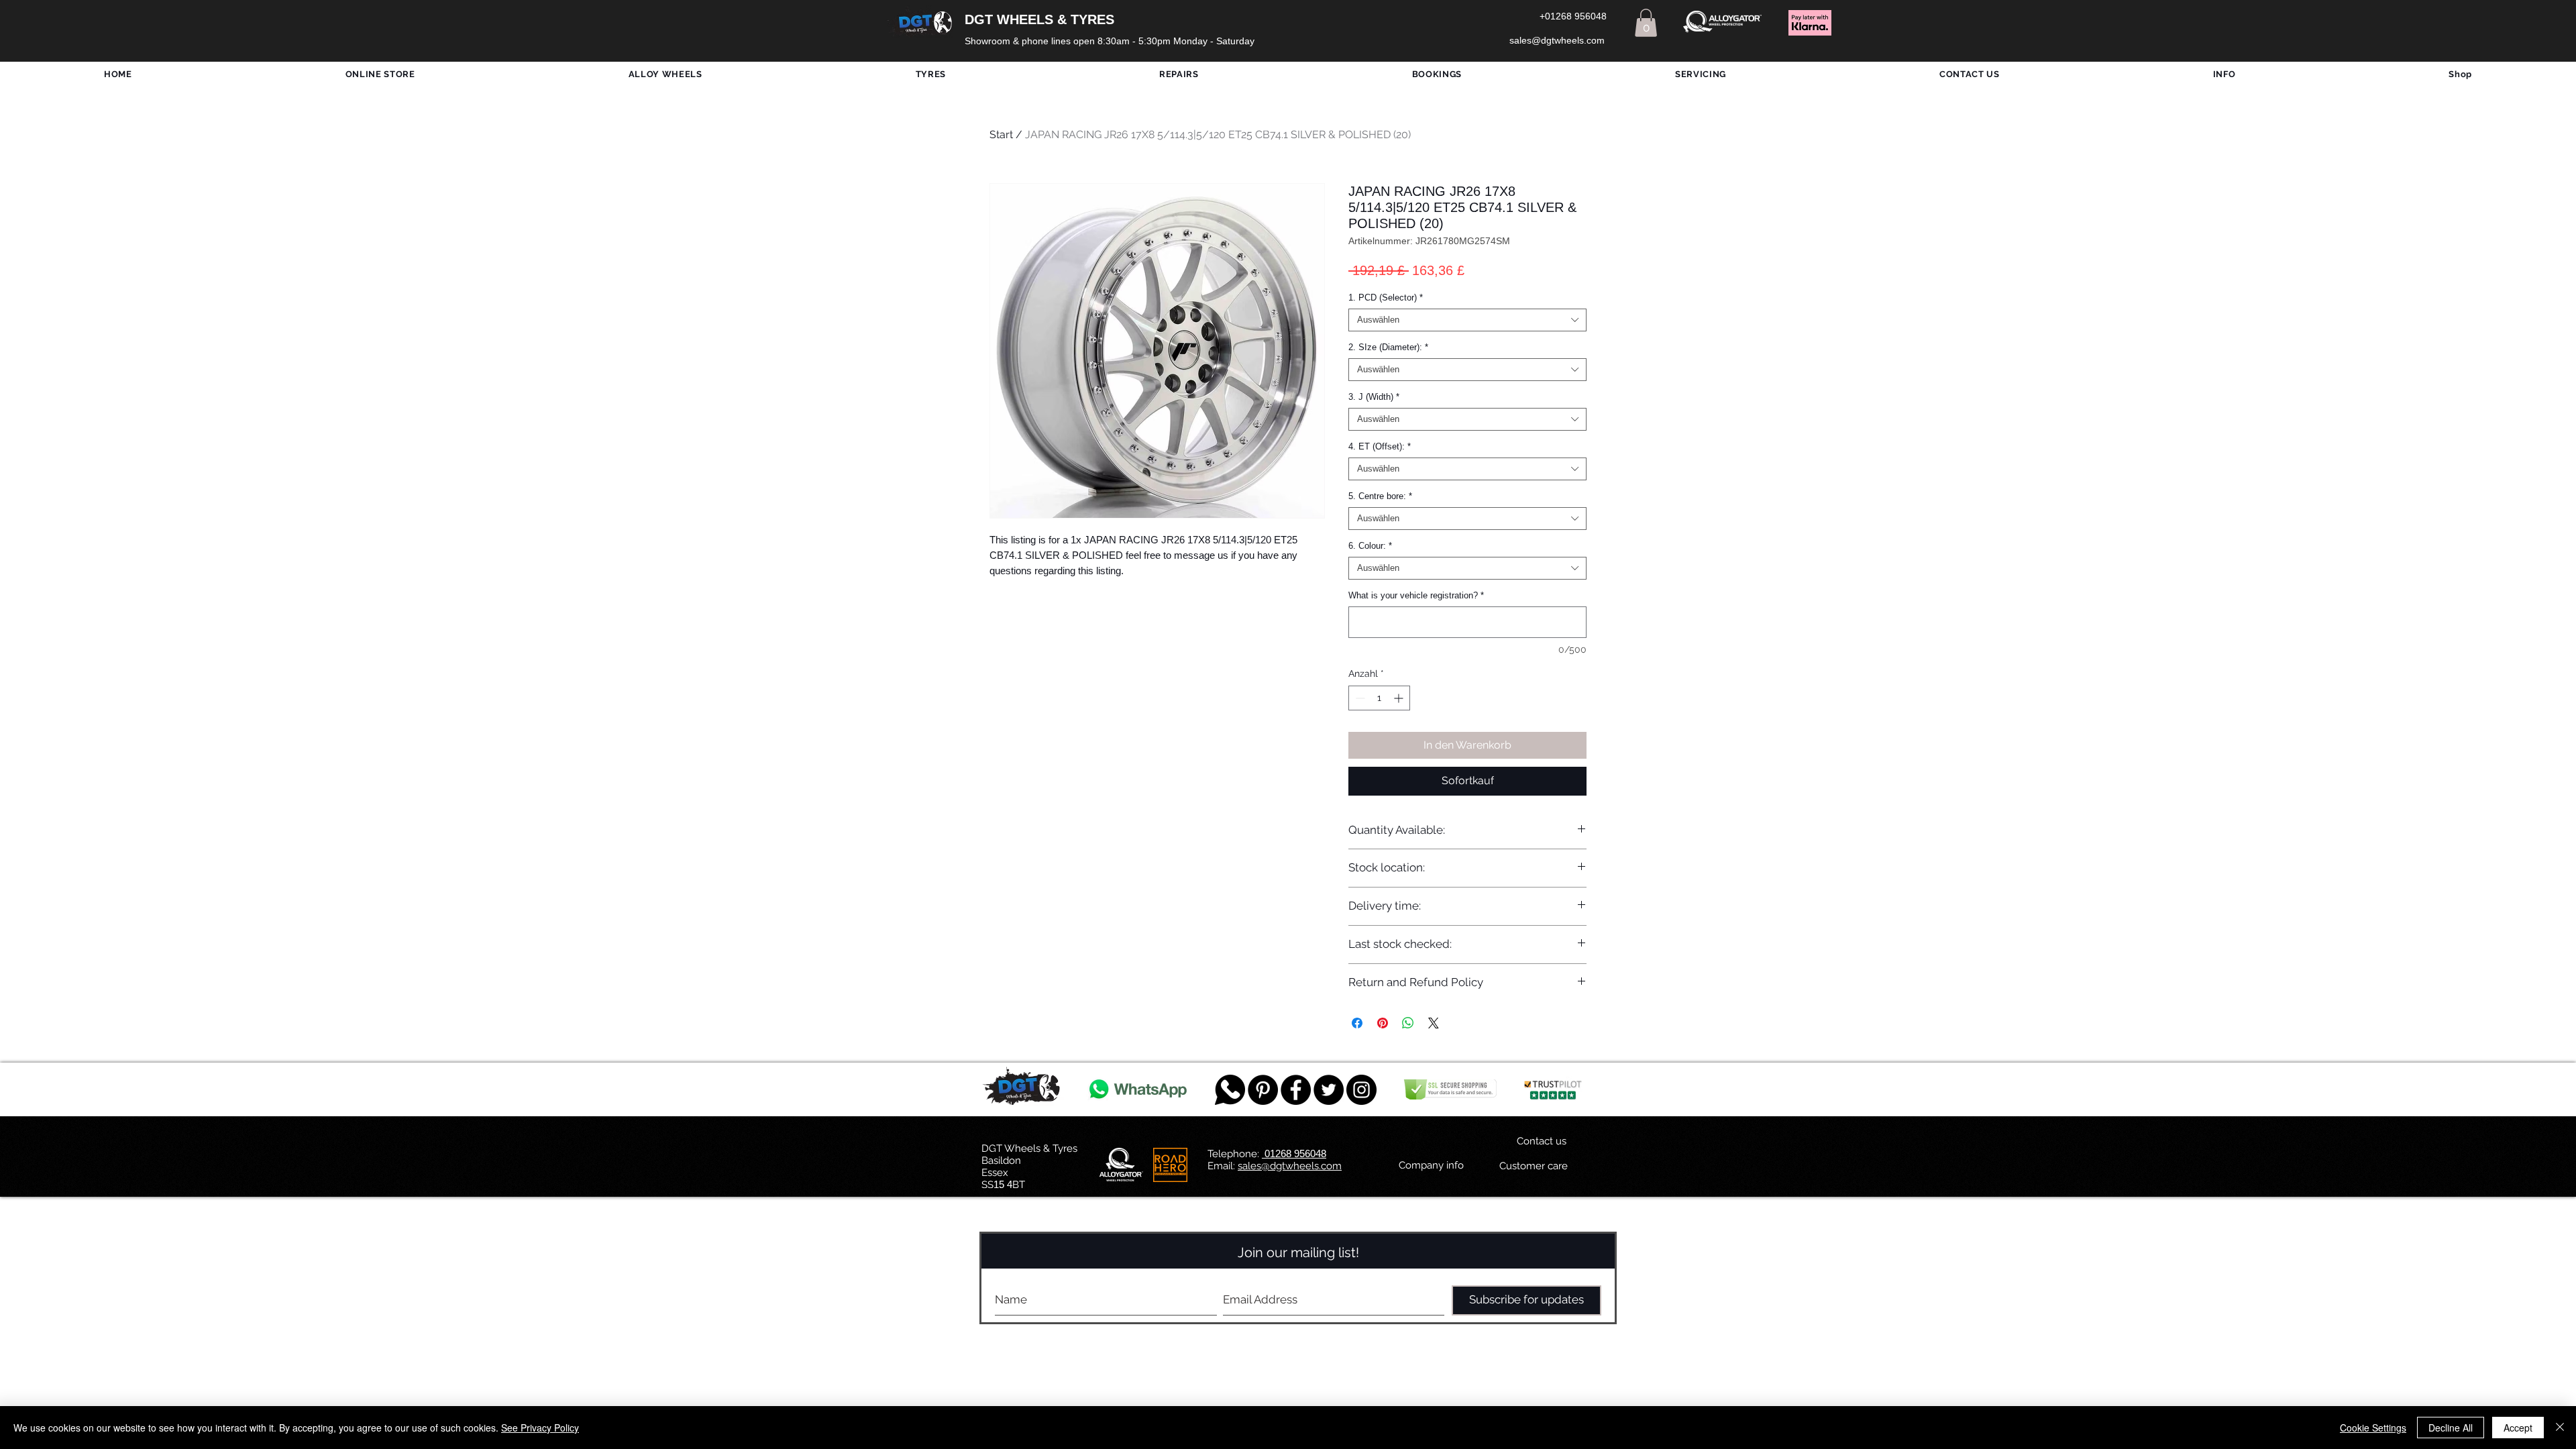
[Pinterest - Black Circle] (1263, 1090)
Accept (2518, 1428)
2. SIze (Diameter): (1388, 347)
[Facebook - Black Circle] (1296, 1090)
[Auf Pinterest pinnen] (1383, 1023)
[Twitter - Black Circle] (1329, 1090)
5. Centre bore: (1380, 496)
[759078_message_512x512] (1230, 1090)
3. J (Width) (1374, 397)
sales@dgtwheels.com (1290, 1166)
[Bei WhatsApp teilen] (1408, 1023)
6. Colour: (1370, 546)
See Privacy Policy (540, 1428)
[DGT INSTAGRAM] (1361, 1090)
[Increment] (1400, 698)
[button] (1646, 23)
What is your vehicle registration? (1416, 595)
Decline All (2451, 1428)
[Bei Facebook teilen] (1357, 1023)
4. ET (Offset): (1380, 446)
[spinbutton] (1379, 698)
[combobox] (1467, 320)
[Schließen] (2560, 1428)
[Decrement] (1359, 698)
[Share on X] (1434, 1023)
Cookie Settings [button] (2373, 1428)
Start (1001, 135)
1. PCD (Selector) (1386, 298)
